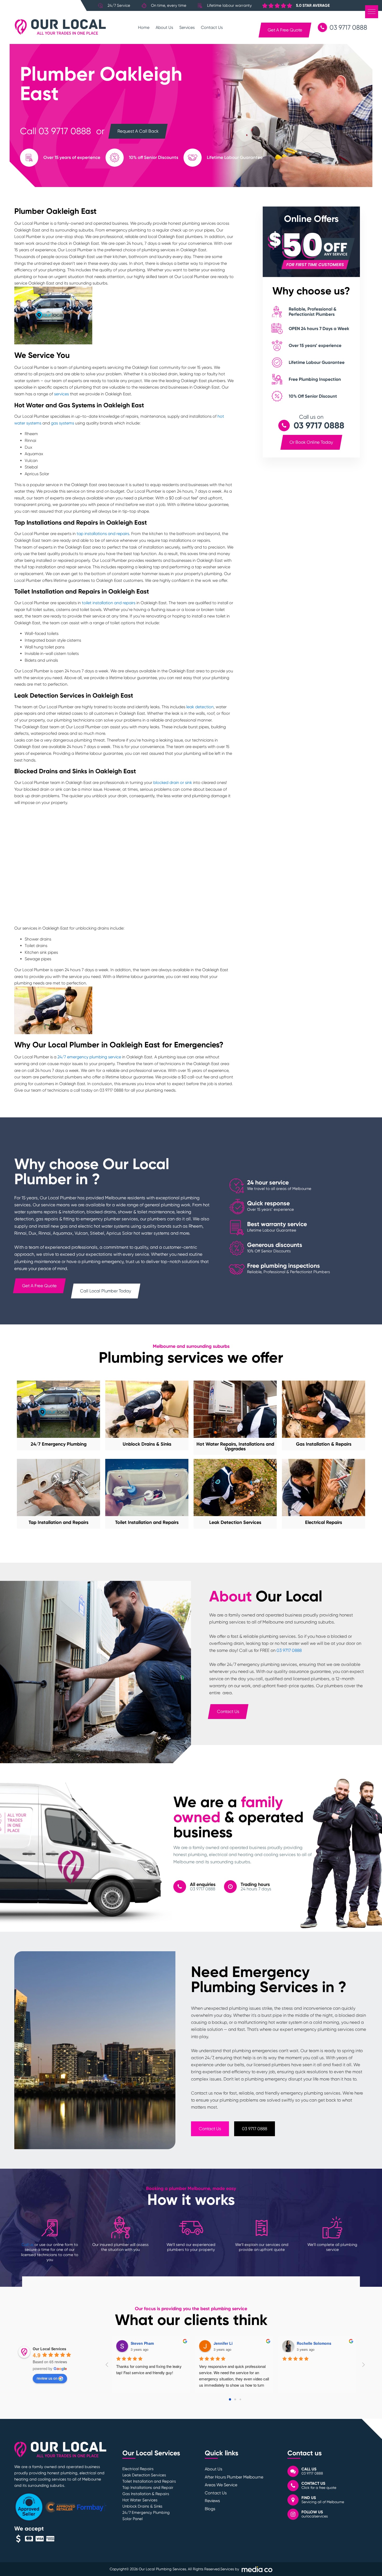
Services (187, 27)
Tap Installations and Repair (148, 2488)
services (61, 394)
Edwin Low (307, 2343)
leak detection (200, 707)
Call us (28, 2245)
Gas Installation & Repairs (146, 2494)
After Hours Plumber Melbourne (234, 2477)
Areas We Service (221, 2485)
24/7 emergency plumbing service (89, 1057)
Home (144, 27)
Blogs (210, 2509)
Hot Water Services (140, 2500)
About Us (164, 27)
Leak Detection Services (144, 2475)
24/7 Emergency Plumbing (146, 2513)
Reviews (212, 2501)
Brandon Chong (145, 2343)
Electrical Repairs (138, 2469)
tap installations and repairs (103, 534)
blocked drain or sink (173, 783)
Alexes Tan (223, 2343)
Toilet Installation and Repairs (149, 2481)
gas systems (62, 423)
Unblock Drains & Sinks (142, 2506)
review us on (47, 2378)
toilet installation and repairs (109, 603)
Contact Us (212, 27)
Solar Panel (133, 2519)
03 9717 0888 (65, 131)
